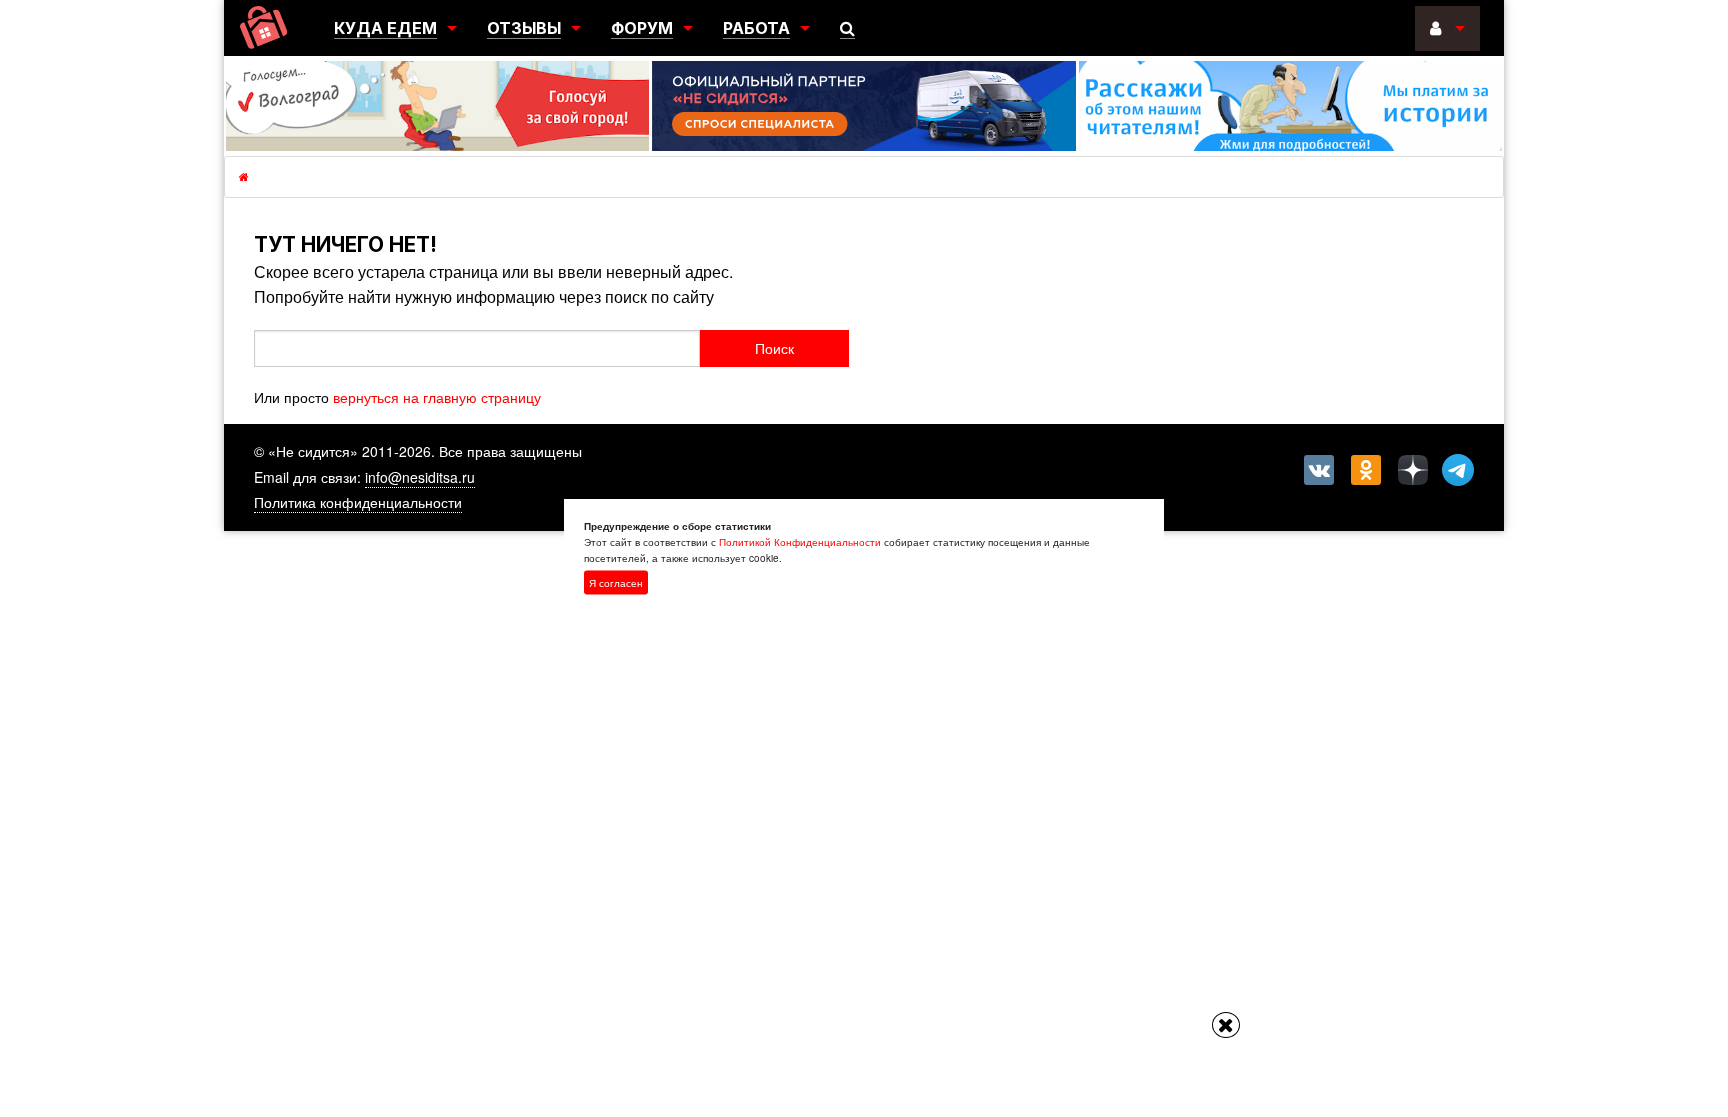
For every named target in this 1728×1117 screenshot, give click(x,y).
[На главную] (263, 27)
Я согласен (616, 582)
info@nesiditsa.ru (420, 477)
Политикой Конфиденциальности (800, 541)
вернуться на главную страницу (437, 397)
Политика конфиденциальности (358, 502)
